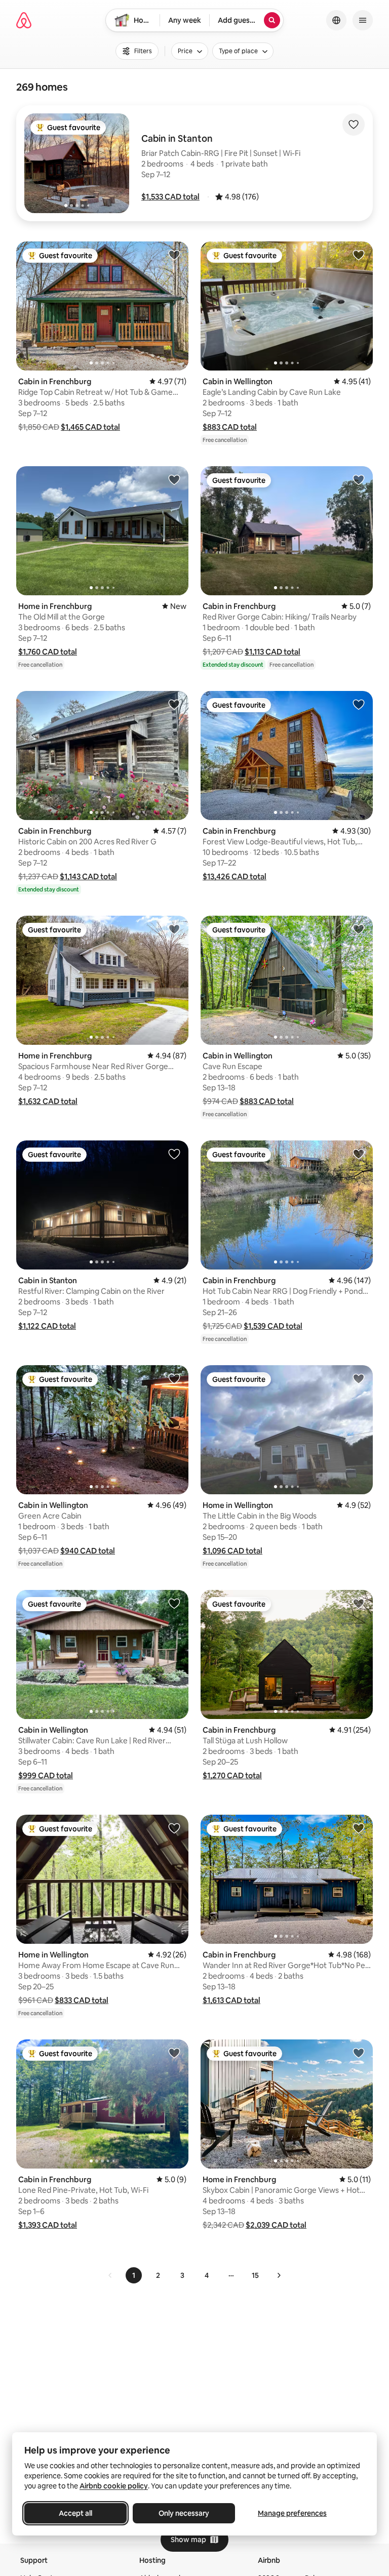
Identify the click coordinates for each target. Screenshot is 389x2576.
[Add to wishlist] (354, 125)
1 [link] (134, 2275)
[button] (170, 197)
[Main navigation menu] (363, 20)
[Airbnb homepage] (24, 20)
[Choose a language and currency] (336, 20)
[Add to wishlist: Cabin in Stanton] (174, 1154)
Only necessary (184, 2513)
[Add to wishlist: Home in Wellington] (359, 1378)
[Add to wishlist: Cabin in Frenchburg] (174, 255)
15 (255, 2275)
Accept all (75, 2513)
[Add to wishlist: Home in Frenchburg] (174, 479)
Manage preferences (292, 2513)
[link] (110, 2275)
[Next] (279, 2275)
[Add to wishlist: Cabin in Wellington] (359, 255)
